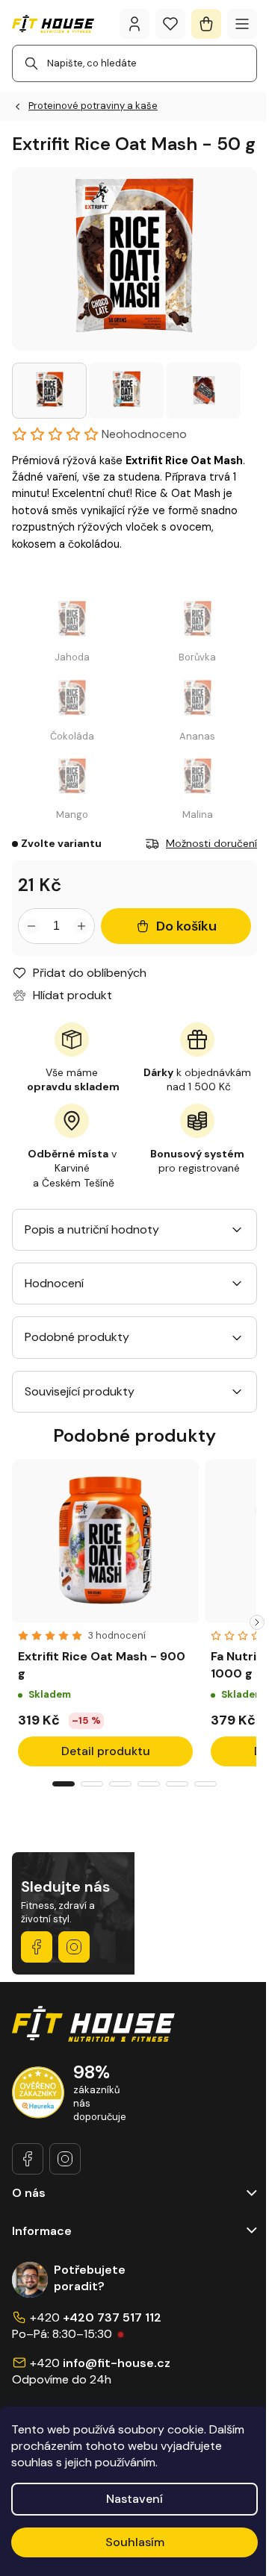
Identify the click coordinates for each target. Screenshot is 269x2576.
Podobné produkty (77, 1337)
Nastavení (134, 2499)
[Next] (257, 1622)
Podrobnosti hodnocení (86, 434)
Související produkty (80, 1391)
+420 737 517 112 (112, 2317)
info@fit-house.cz (117, 2363)
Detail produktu (106, 1751)
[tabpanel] (105, 1615)
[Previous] (12, 1622)
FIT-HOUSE (37, 1947)
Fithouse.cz (74, 1947)
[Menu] (242, 24)
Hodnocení (54, 1283)
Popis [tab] (40, 1229)
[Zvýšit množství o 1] (81, 926)
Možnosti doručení (211, 843)
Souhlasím (135, 2542)
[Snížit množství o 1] (31, 926)
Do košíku (186, 926)
